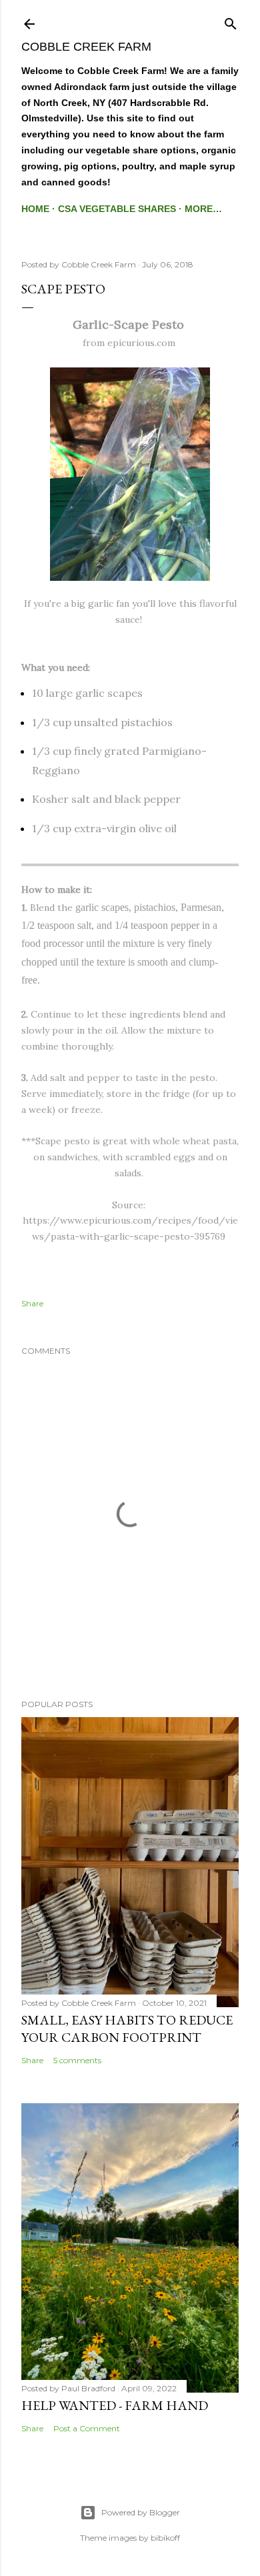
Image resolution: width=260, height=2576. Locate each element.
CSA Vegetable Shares (117, 209)
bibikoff (165, 2538)
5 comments (77, 2060)
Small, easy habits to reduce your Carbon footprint (127, 2029)
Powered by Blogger (141, 2512)
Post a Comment (87, 2428)
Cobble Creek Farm (86, 47)
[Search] (231, 21)
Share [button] (32, 1303)
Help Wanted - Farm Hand (115, 2405)
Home (35, 209)
